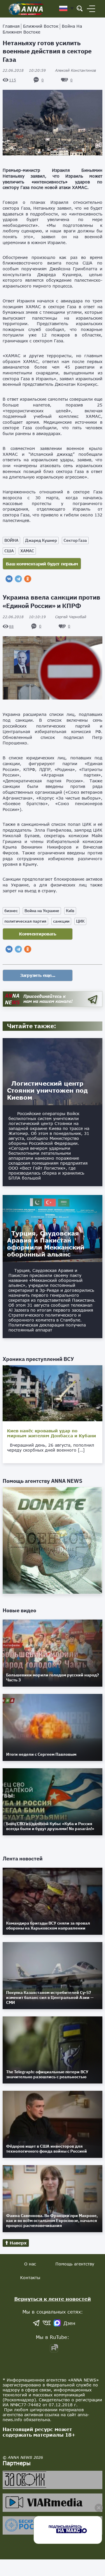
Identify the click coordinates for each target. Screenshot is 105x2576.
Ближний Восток (41, 26)
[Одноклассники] (28, 579)
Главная (11, 26)
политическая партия (25, 921)
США (9, 551)
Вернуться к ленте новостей (53, 2299)
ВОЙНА (11, 540)
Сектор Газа (75, 540)
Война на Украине (42, 911)
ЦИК (80, 921)
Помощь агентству (75, 2264)
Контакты (30, 2278)
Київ (70, 911)
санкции (61, 921)
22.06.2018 (24, 70)
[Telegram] (18, 579)
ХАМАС (27, 551)
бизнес (11, 911)
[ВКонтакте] (9, 579)
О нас (30, 2264)
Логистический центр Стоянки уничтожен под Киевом (47, 1090)
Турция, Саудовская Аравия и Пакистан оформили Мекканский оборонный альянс (46, 1244)
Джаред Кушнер (41, 540)
